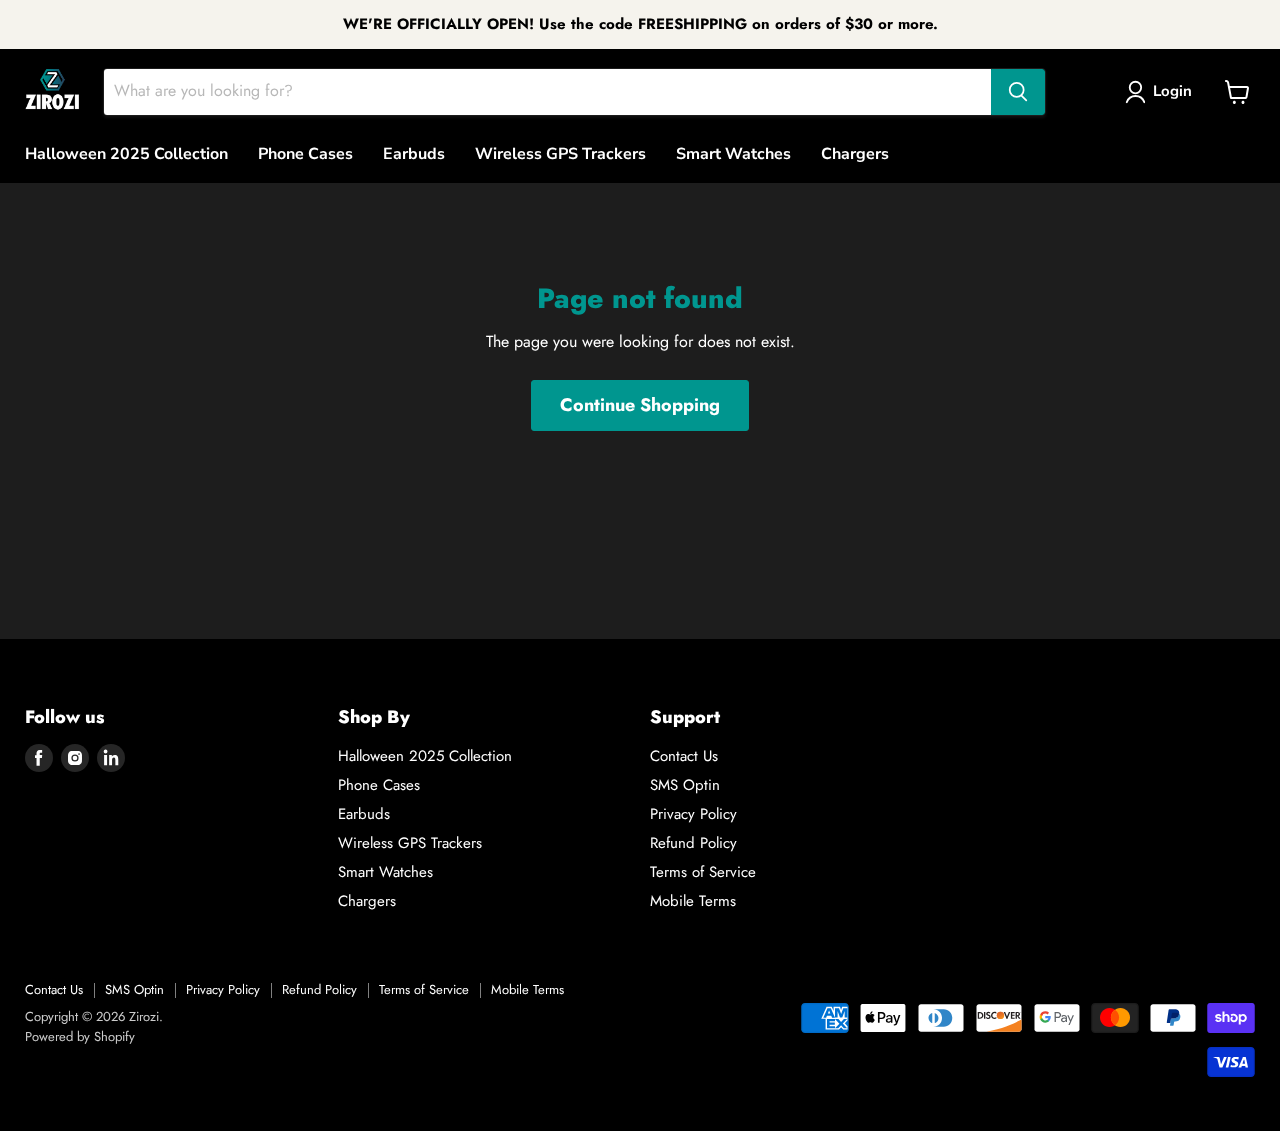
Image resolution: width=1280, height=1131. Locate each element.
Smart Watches (733, 154)
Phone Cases (305, 154)
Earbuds (414, 154)
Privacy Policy (693, 814)
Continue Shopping (640, 405)
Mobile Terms (693, 901)
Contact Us (684, 756)
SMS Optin (685, 785)
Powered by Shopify (80, 1036)
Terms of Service (703, 872)
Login (1172, 91)
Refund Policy (693, 843)
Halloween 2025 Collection (126, 154)
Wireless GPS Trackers (560, 154)
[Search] (1018, 92)
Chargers (855, 154)
